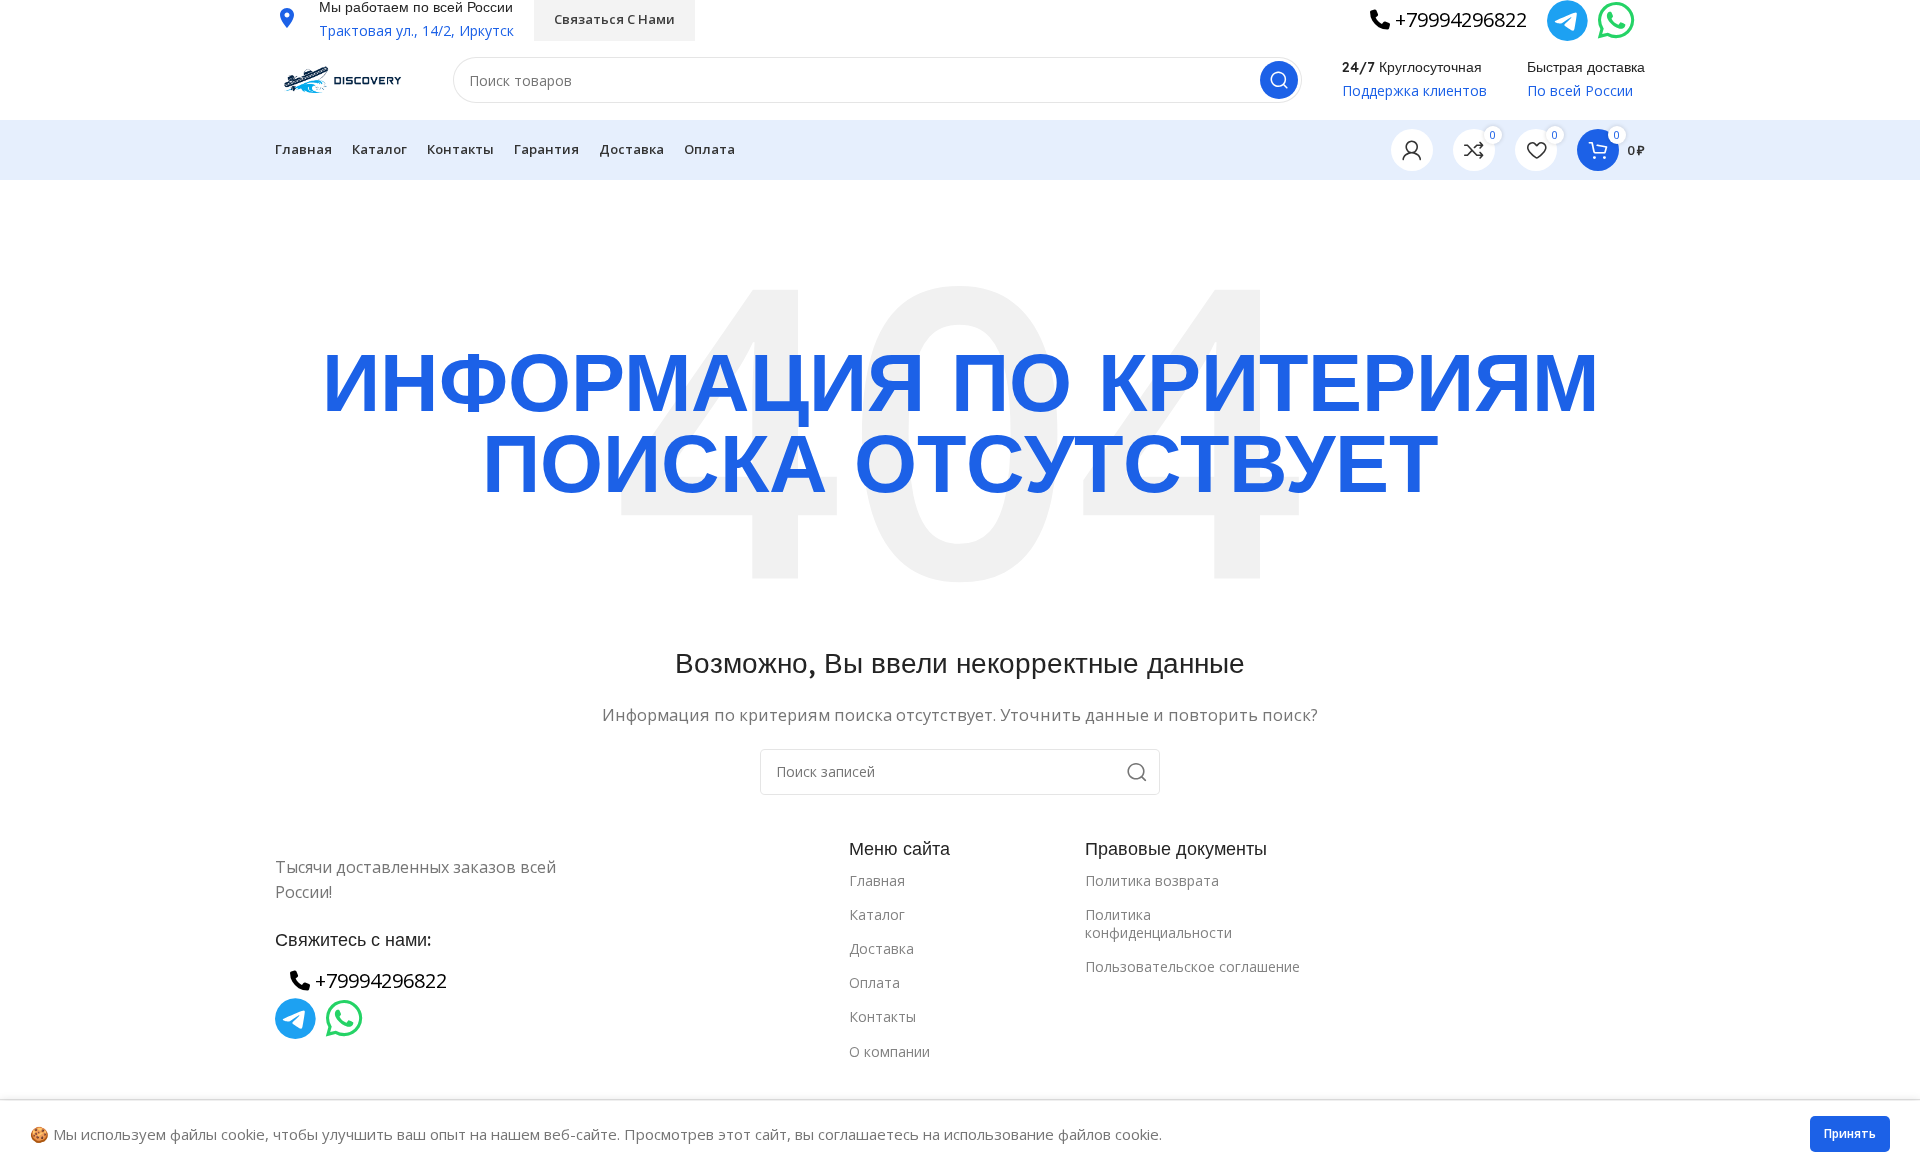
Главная (877, 880)
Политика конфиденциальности (1158, 923)
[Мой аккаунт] (1412, 150)
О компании (889, 1051)
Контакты (882, 1016)
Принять (1850, 1133)
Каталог (877, 914)
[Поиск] (1279, 80)
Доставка (881, 948)
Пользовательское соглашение (1192, 966)
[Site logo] (344, 78)
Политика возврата (1152, 880)
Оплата (874, 982)
